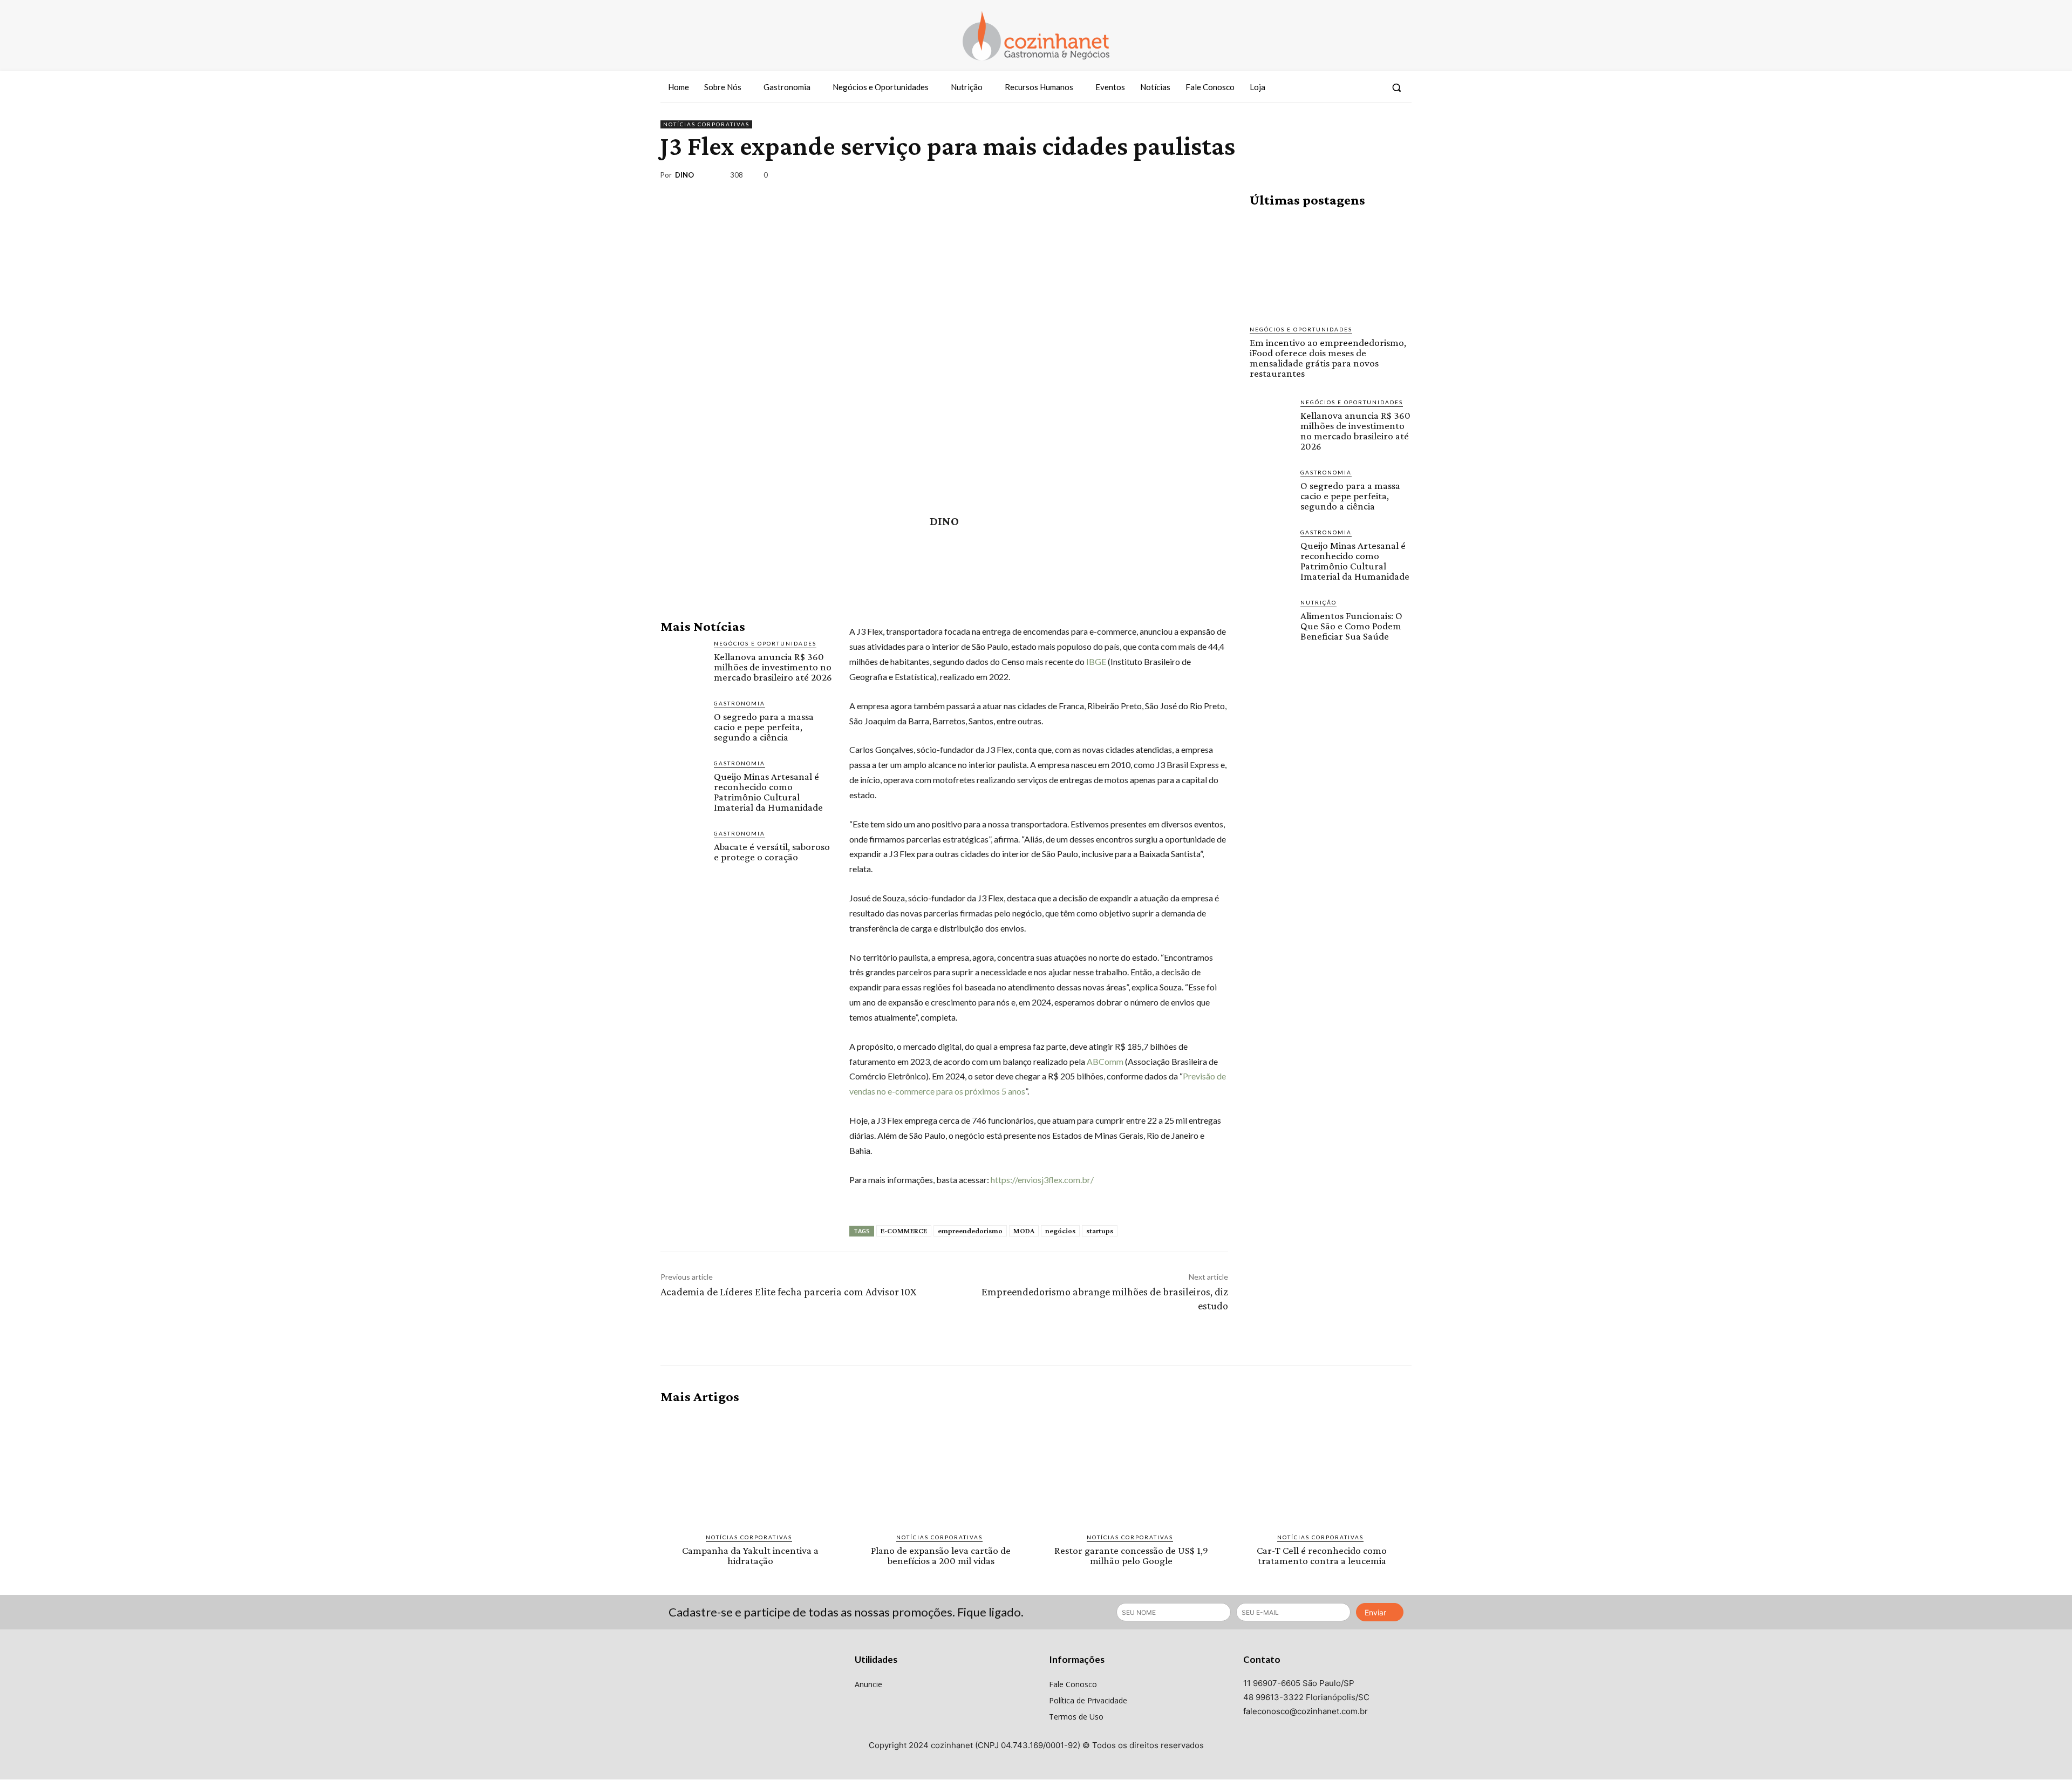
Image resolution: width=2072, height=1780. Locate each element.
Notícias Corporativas (706, 124)
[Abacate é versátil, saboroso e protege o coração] (683, 851)
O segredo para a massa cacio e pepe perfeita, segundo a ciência (764, 727)
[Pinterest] (1350, 177)
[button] (1396, 87)
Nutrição (1318, 602)
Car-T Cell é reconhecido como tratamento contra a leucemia (1322, 1555)
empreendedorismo (970, 1231)
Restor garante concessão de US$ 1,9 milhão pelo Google (1131, 1555)
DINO (684, 175)
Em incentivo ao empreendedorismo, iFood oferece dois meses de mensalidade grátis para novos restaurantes (1328, 358)
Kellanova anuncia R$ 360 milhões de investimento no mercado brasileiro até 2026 (773, 667)
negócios (1060, 1231)
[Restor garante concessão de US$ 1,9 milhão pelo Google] (1131, 1469)
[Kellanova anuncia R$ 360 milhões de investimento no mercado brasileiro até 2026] (683, 661)
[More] (1400, 177)
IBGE (1096, 661)
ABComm (1105, 1061)
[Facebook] (1332, 87)
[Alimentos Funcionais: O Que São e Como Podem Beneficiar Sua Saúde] (1271, 619)
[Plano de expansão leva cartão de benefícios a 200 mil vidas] (941, 1469)
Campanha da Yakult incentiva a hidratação (750, 1555)
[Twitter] (1372, 87)
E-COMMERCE (904, 1231)
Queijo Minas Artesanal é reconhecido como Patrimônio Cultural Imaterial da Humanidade (768, 792)
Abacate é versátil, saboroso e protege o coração (772, 852)
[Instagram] (1352, 87)
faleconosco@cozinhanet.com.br (1306, 1711)
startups (1100, 1231)
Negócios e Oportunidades (765, 643)
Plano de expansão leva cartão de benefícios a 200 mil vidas (941, 1555)
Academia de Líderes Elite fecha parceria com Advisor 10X (788, 1292)
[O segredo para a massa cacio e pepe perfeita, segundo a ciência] (683, 721)
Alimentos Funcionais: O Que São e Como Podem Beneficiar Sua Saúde (1351, 626)
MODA (1024, 1231)
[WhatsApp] (1375, 177)
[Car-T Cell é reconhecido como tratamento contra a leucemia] (1322, 1469)
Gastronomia (739, 703)
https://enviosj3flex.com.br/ (1042, 1180)
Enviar (1375, 1612)
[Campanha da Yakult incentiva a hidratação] (750, 1469)
